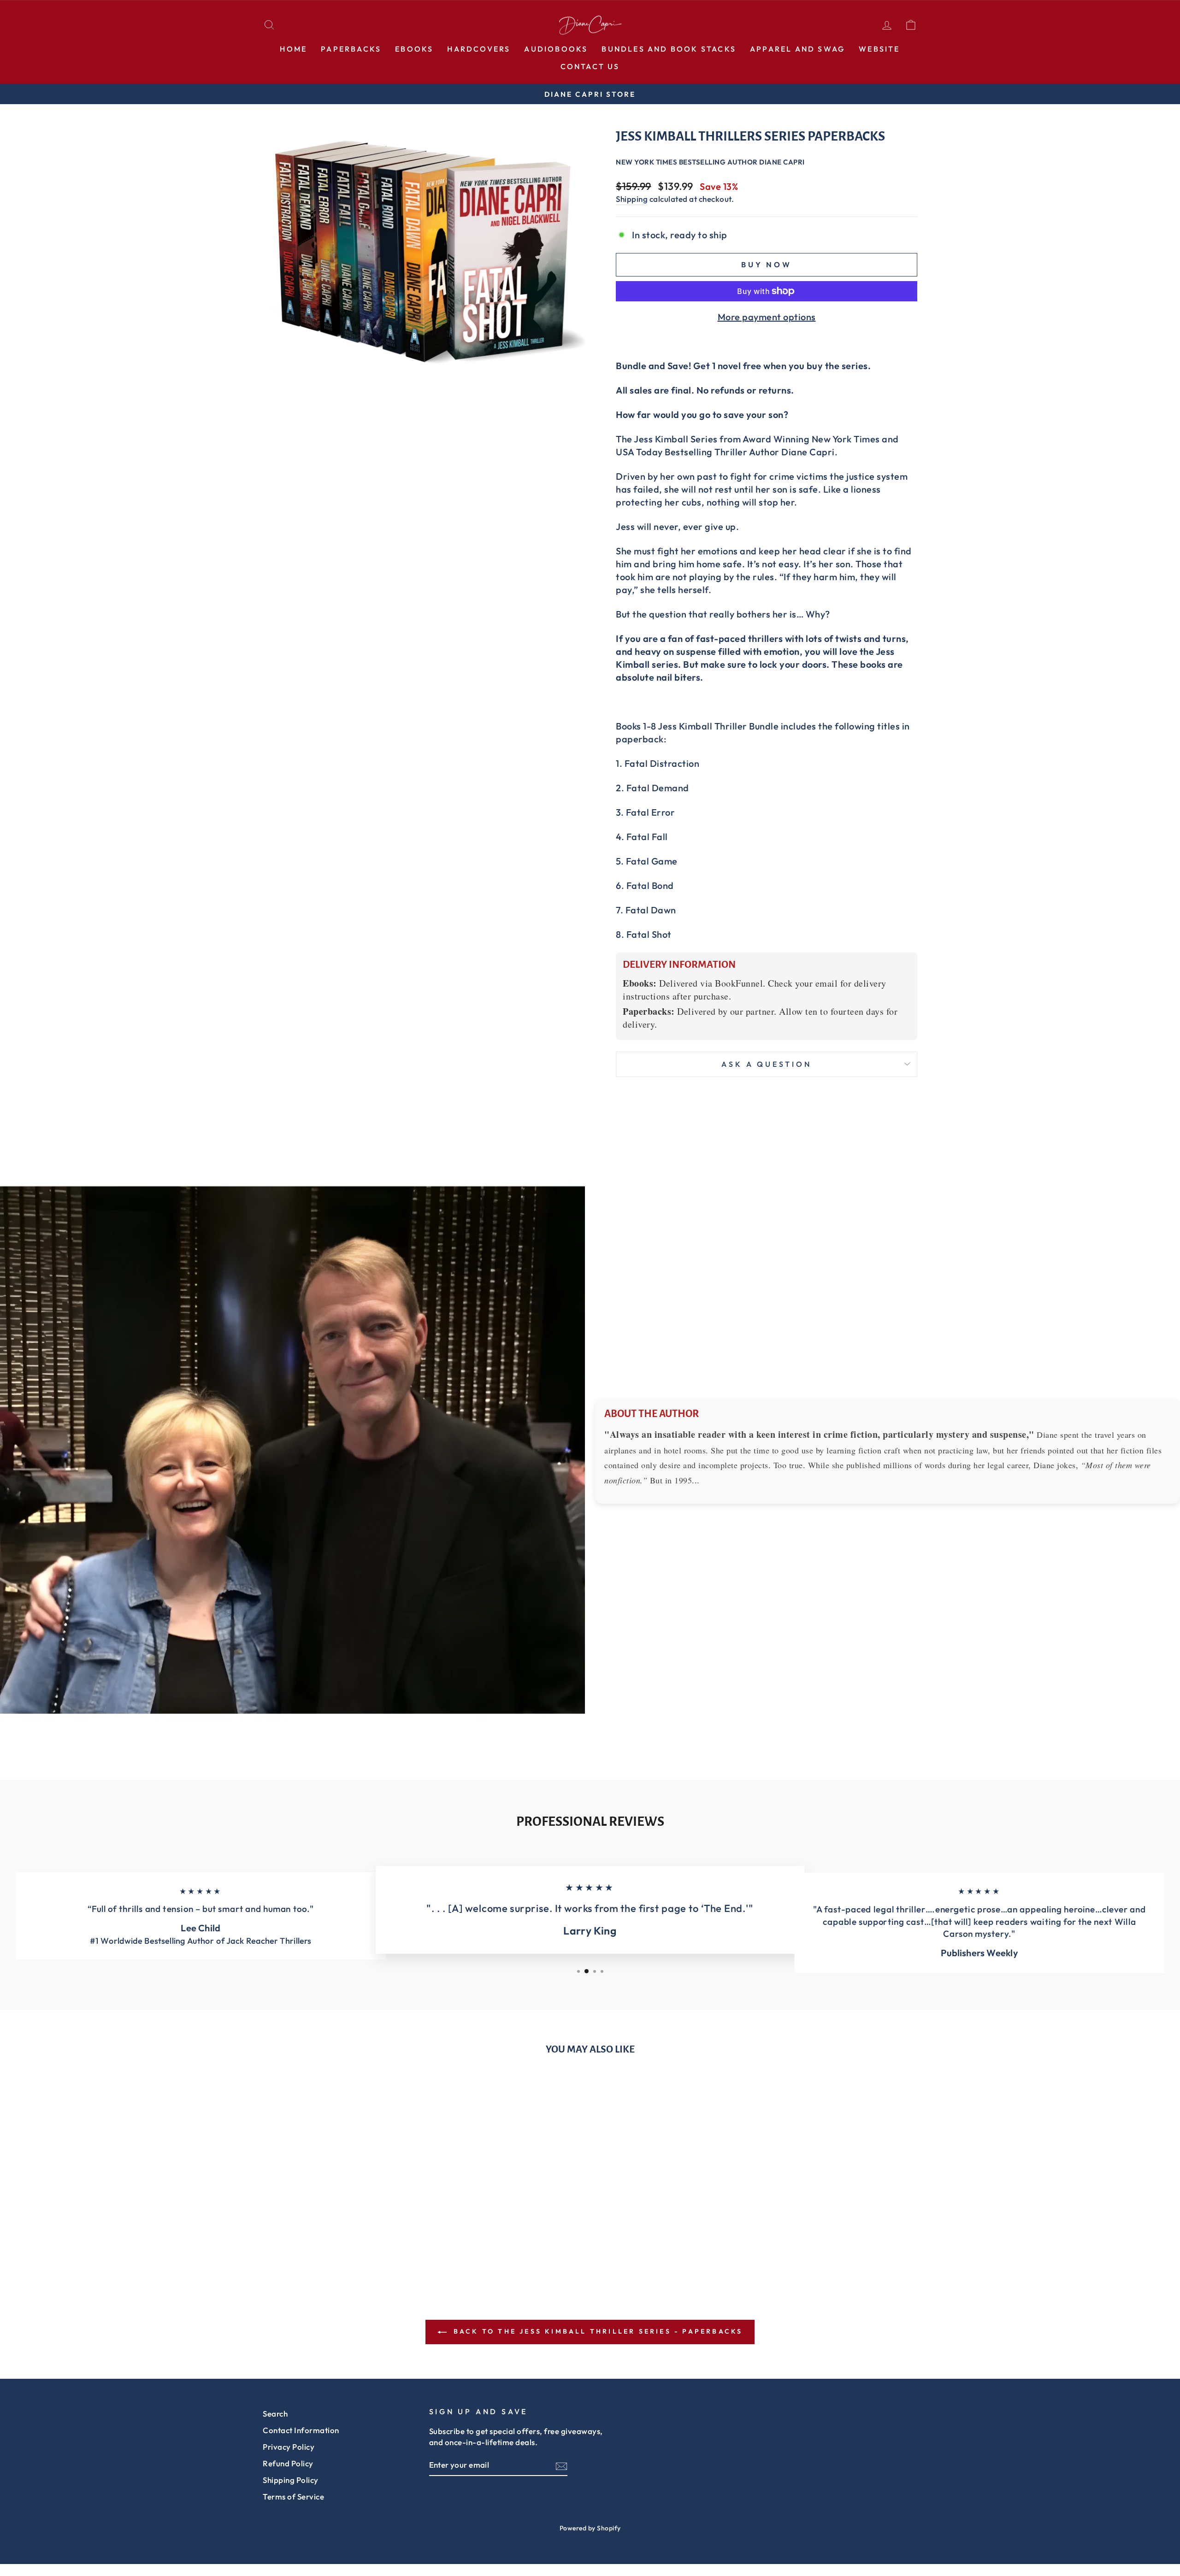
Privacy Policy (289, 2447)
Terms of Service (293, 2497)
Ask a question (766, 1064)
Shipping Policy (291, 2480)
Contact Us (590, 66)
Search (275, 2414)
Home (293, 49)
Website (879, 49)
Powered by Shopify (590, 2528)
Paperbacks (351, 49)
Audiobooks (556, 49)
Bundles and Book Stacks (669, 49)
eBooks (414, 49)
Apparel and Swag (797, 49)
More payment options (767, 317)
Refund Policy (288, 2463)
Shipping (632, 199)
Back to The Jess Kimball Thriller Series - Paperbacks (597, 2331)
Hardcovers (479, 49)
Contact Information (301, 2430)
